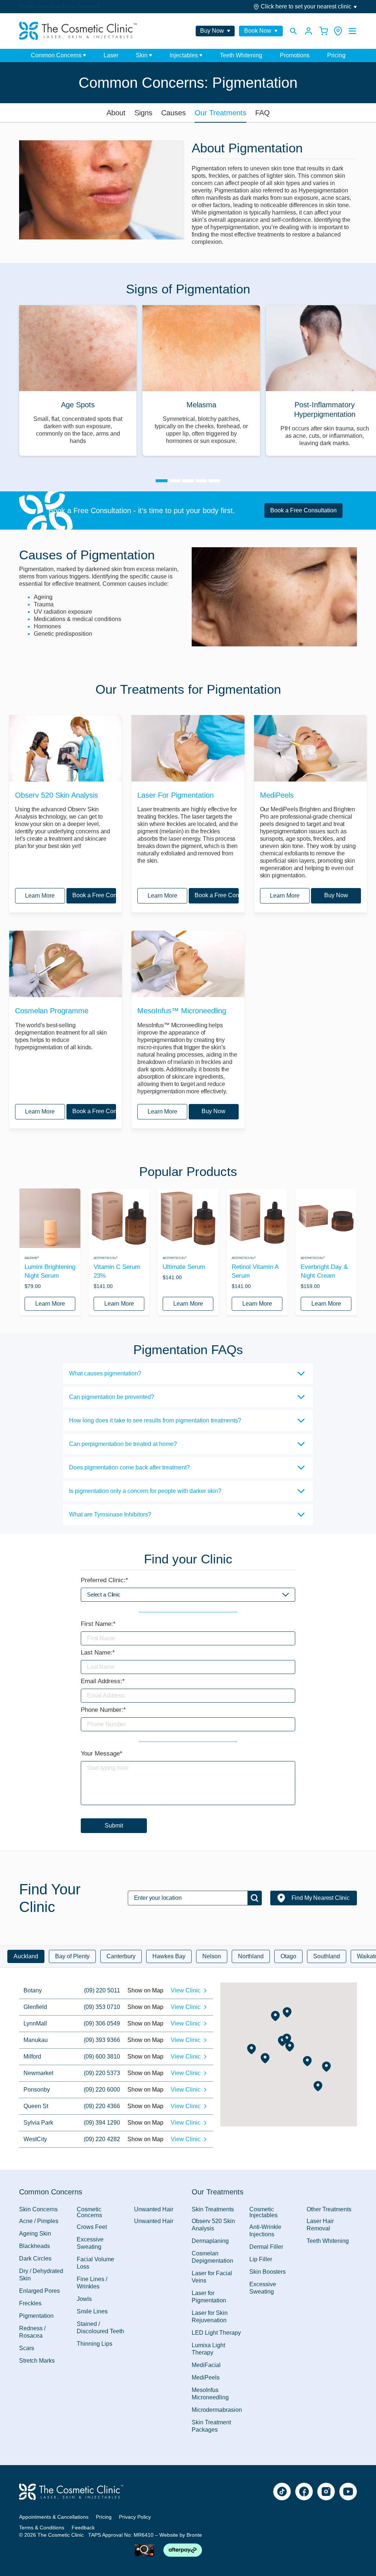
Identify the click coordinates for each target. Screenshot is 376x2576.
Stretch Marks (37, 2361)
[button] (326, 2067)
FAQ (263, 113)
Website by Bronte (181, 2535)
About (116, 113)
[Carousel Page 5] (214, 481)
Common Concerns (56, 55)
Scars (27, 2348)
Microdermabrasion (217, 2410)
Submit (114, 1825)
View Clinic (186, 1990)
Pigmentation (36, 2316)
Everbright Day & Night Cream (324, 1271)
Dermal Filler (266, 2247)
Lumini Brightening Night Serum (50, 1271)
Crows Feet (92, 2227)
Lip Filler (261, 2259)
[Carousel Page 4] (201, 481)
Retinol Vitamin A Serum (255, 1271)
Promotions (295, 55)
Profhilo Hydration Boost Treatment (60, 6)
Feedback (83, 2528)
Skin (142, 55)
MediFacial (206, 2365)
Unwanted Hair (154, 2221)
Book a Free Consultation (303, 510)
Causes (173, 113)
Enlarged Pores (39, 2291)
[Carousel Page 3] (188, 481)
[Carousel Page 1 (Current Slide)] (162, 481)
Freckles (30, 2303)
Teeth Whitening (241, 55)
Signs (143, 113)
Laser (111, 55)
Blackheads (35, 2246)
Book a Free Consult (94, 895)
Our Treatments (220, 113)
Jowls (84, 2299)
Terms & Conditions (42, 2528)
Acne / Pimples (39, 2221)
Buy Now (336, 895)
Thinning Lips (95, 2344)
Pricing (336, 55)
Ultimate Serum (184, 1267)
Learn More (40, 896)
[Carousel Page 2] (175, 481)
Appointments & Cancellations (54, 2517)
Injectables (184, 55)
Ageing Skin (35, 2234)
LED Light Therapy (216, 2333)
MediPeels (206, 2377)
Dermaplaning (210, 2241)
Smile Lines (92, 2311)
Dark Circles (35, 2258)
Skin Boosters (267, 2272)
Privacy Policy (135, 2517)
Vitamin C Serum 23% (117, 1271)
